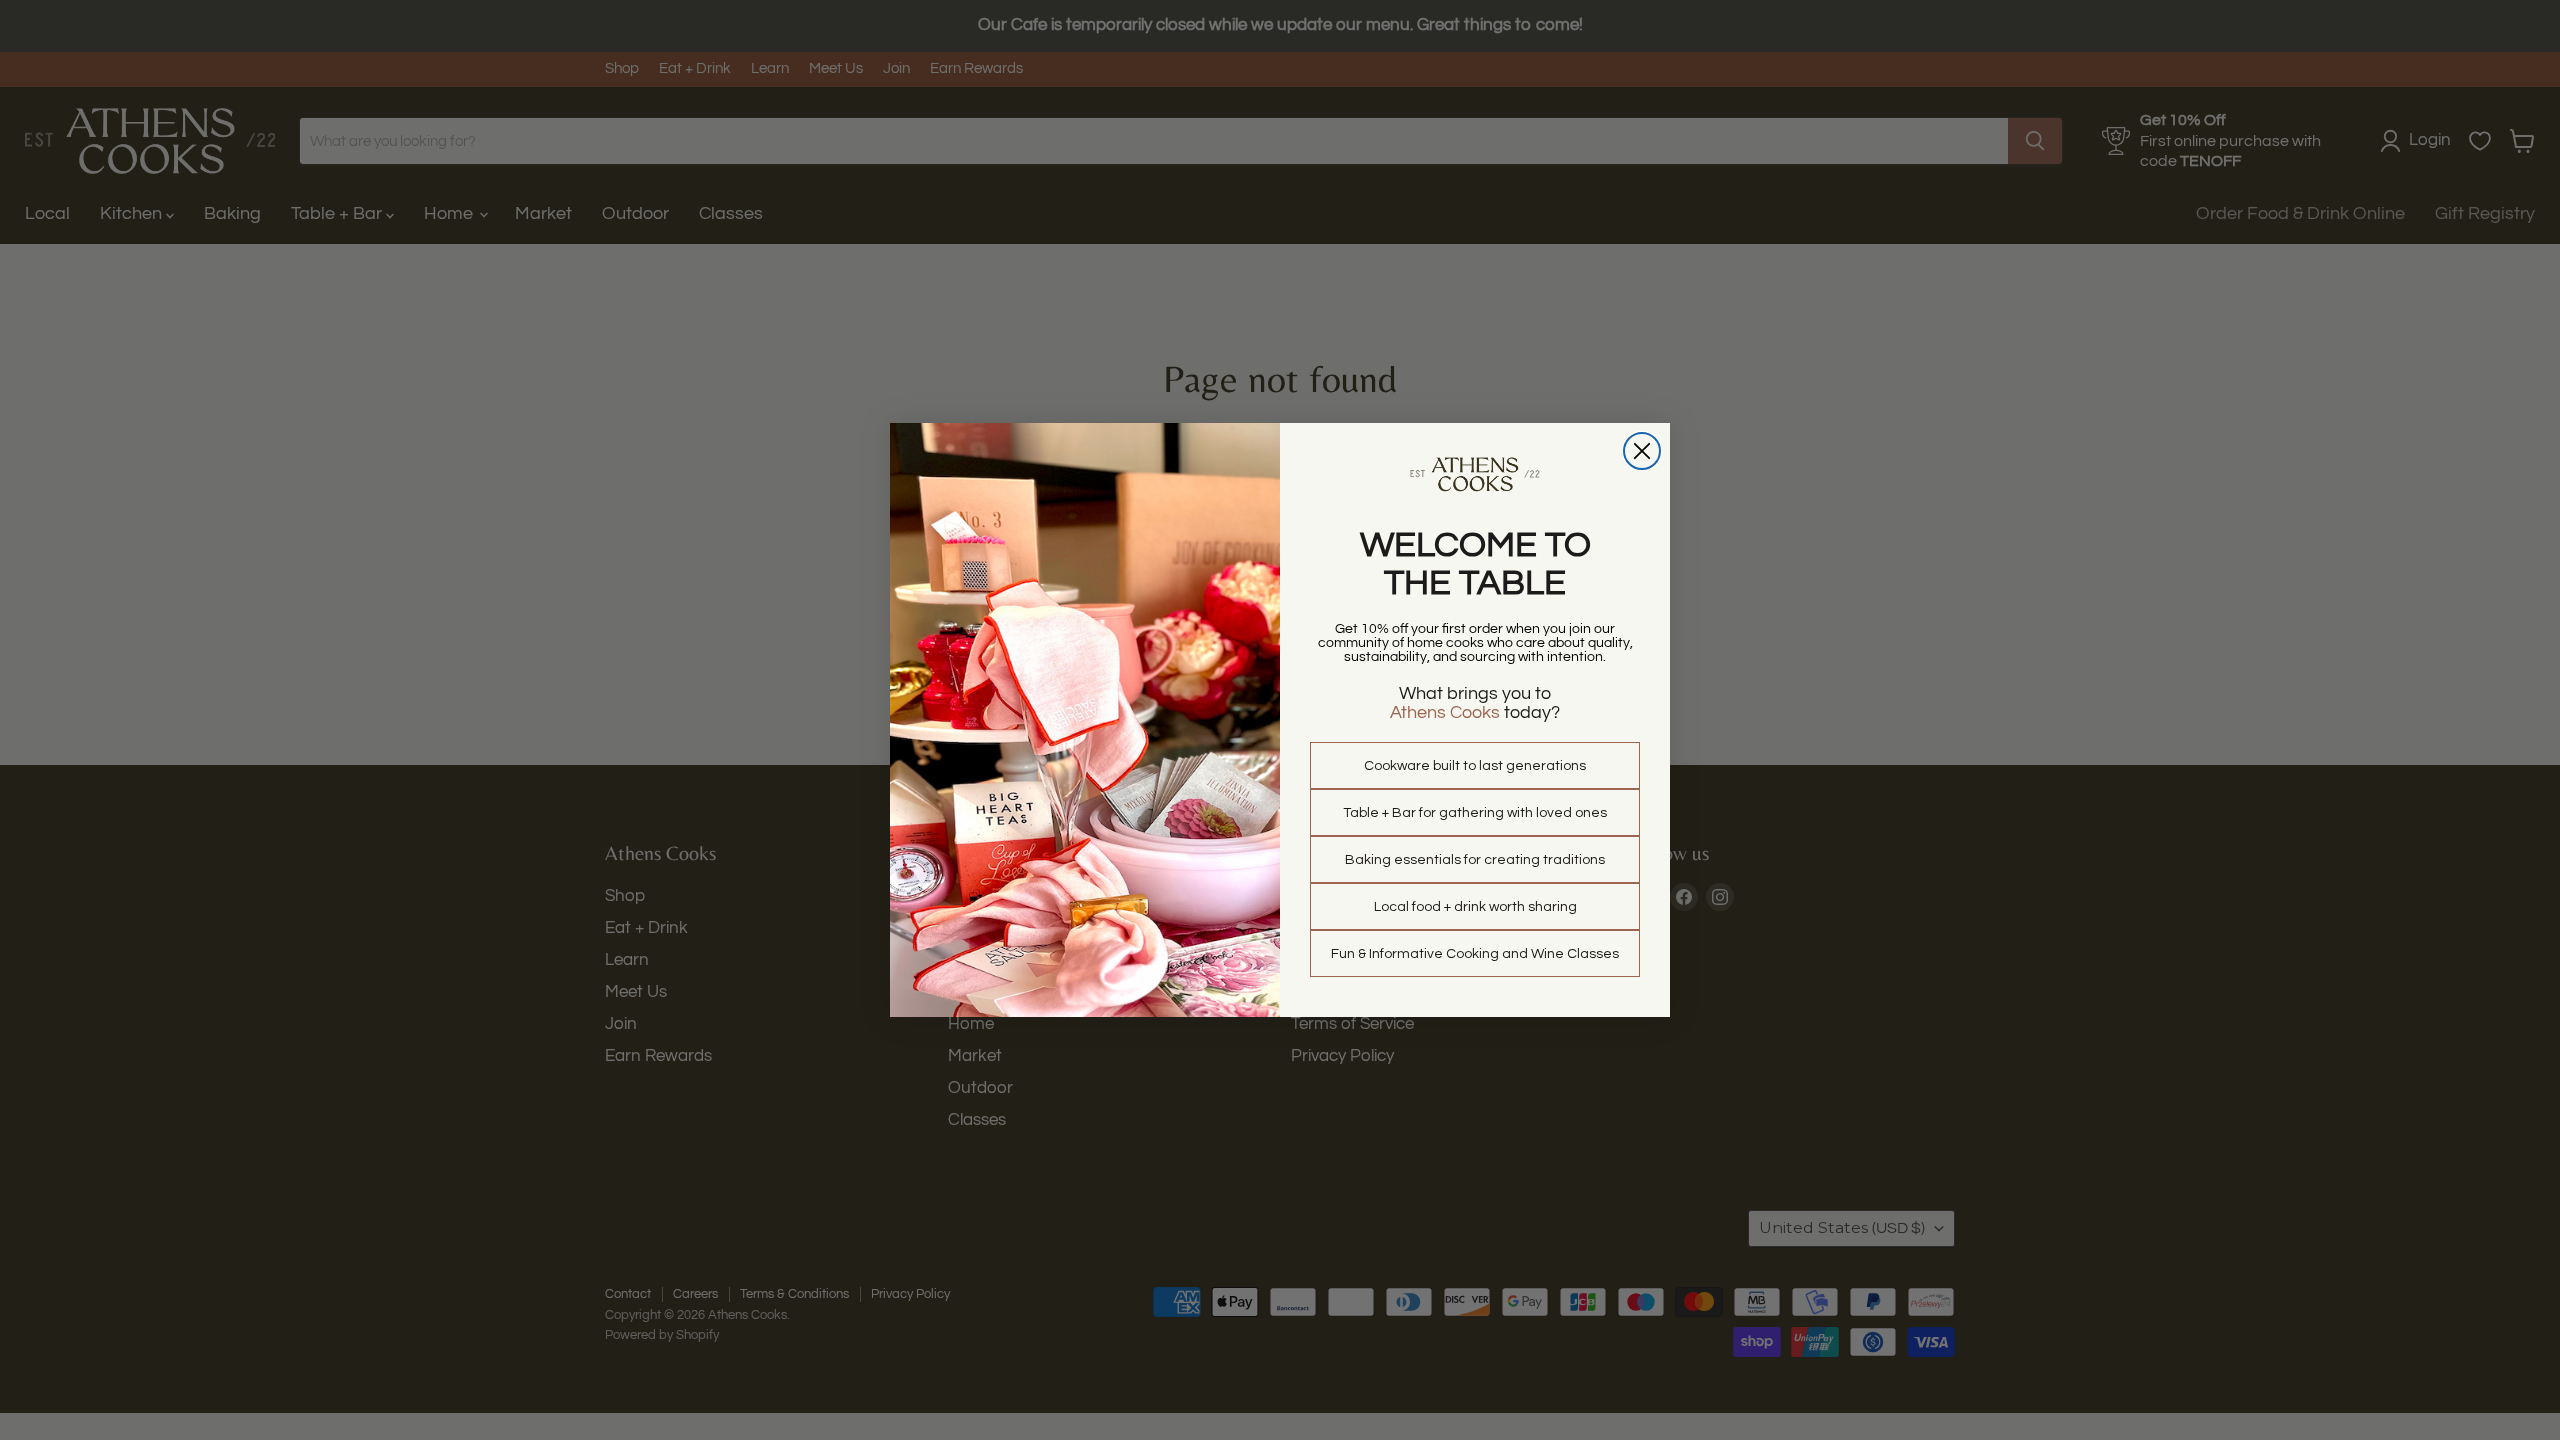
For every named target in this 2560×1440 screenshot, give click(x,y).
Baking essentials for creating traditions (1475, 860)
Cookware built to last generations (1475, 766)
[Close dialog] (1642, 451)
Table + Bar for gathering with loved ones (1475, 813)
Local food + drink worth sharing (1475, 907)
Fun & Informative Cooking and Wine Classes (1475, 954)
